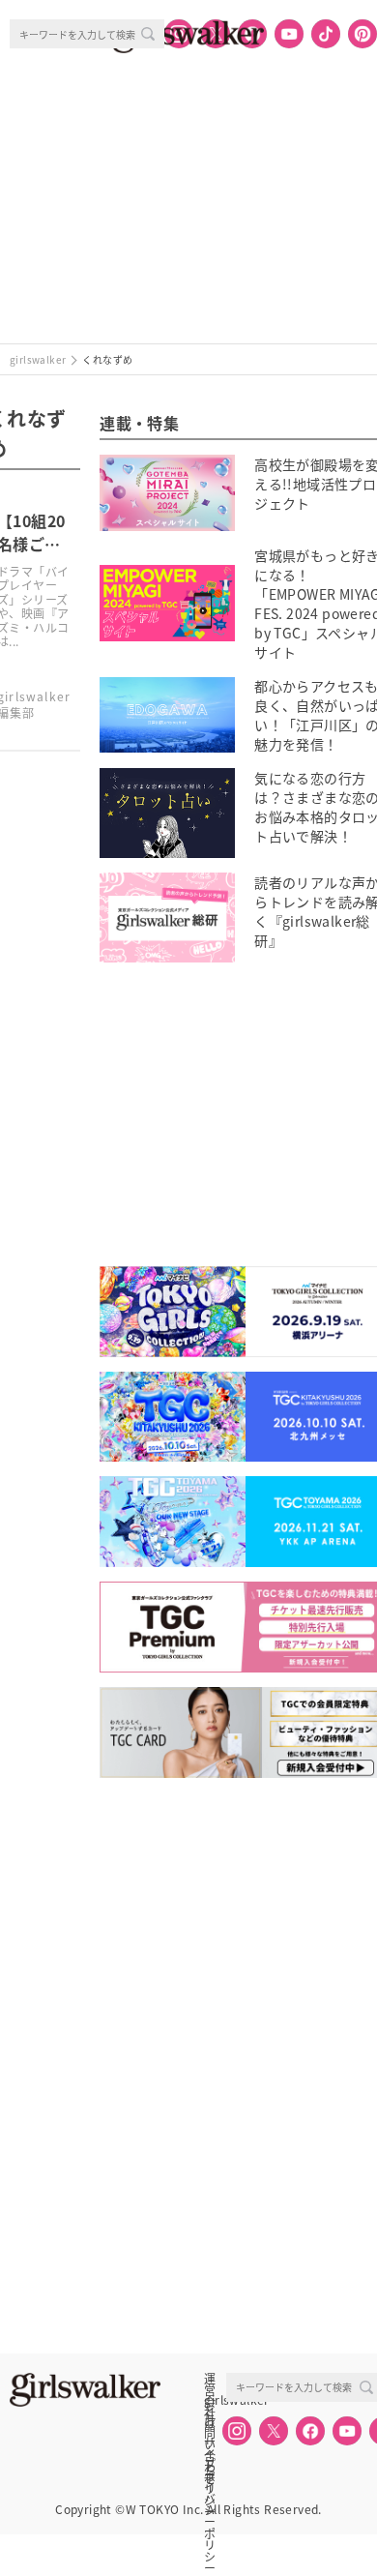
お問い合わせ (210, 2421)
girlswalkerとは (215, 2400)
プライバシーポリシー (210, 2464)
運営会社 (210, 2379)
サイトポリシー (210, 2443)
